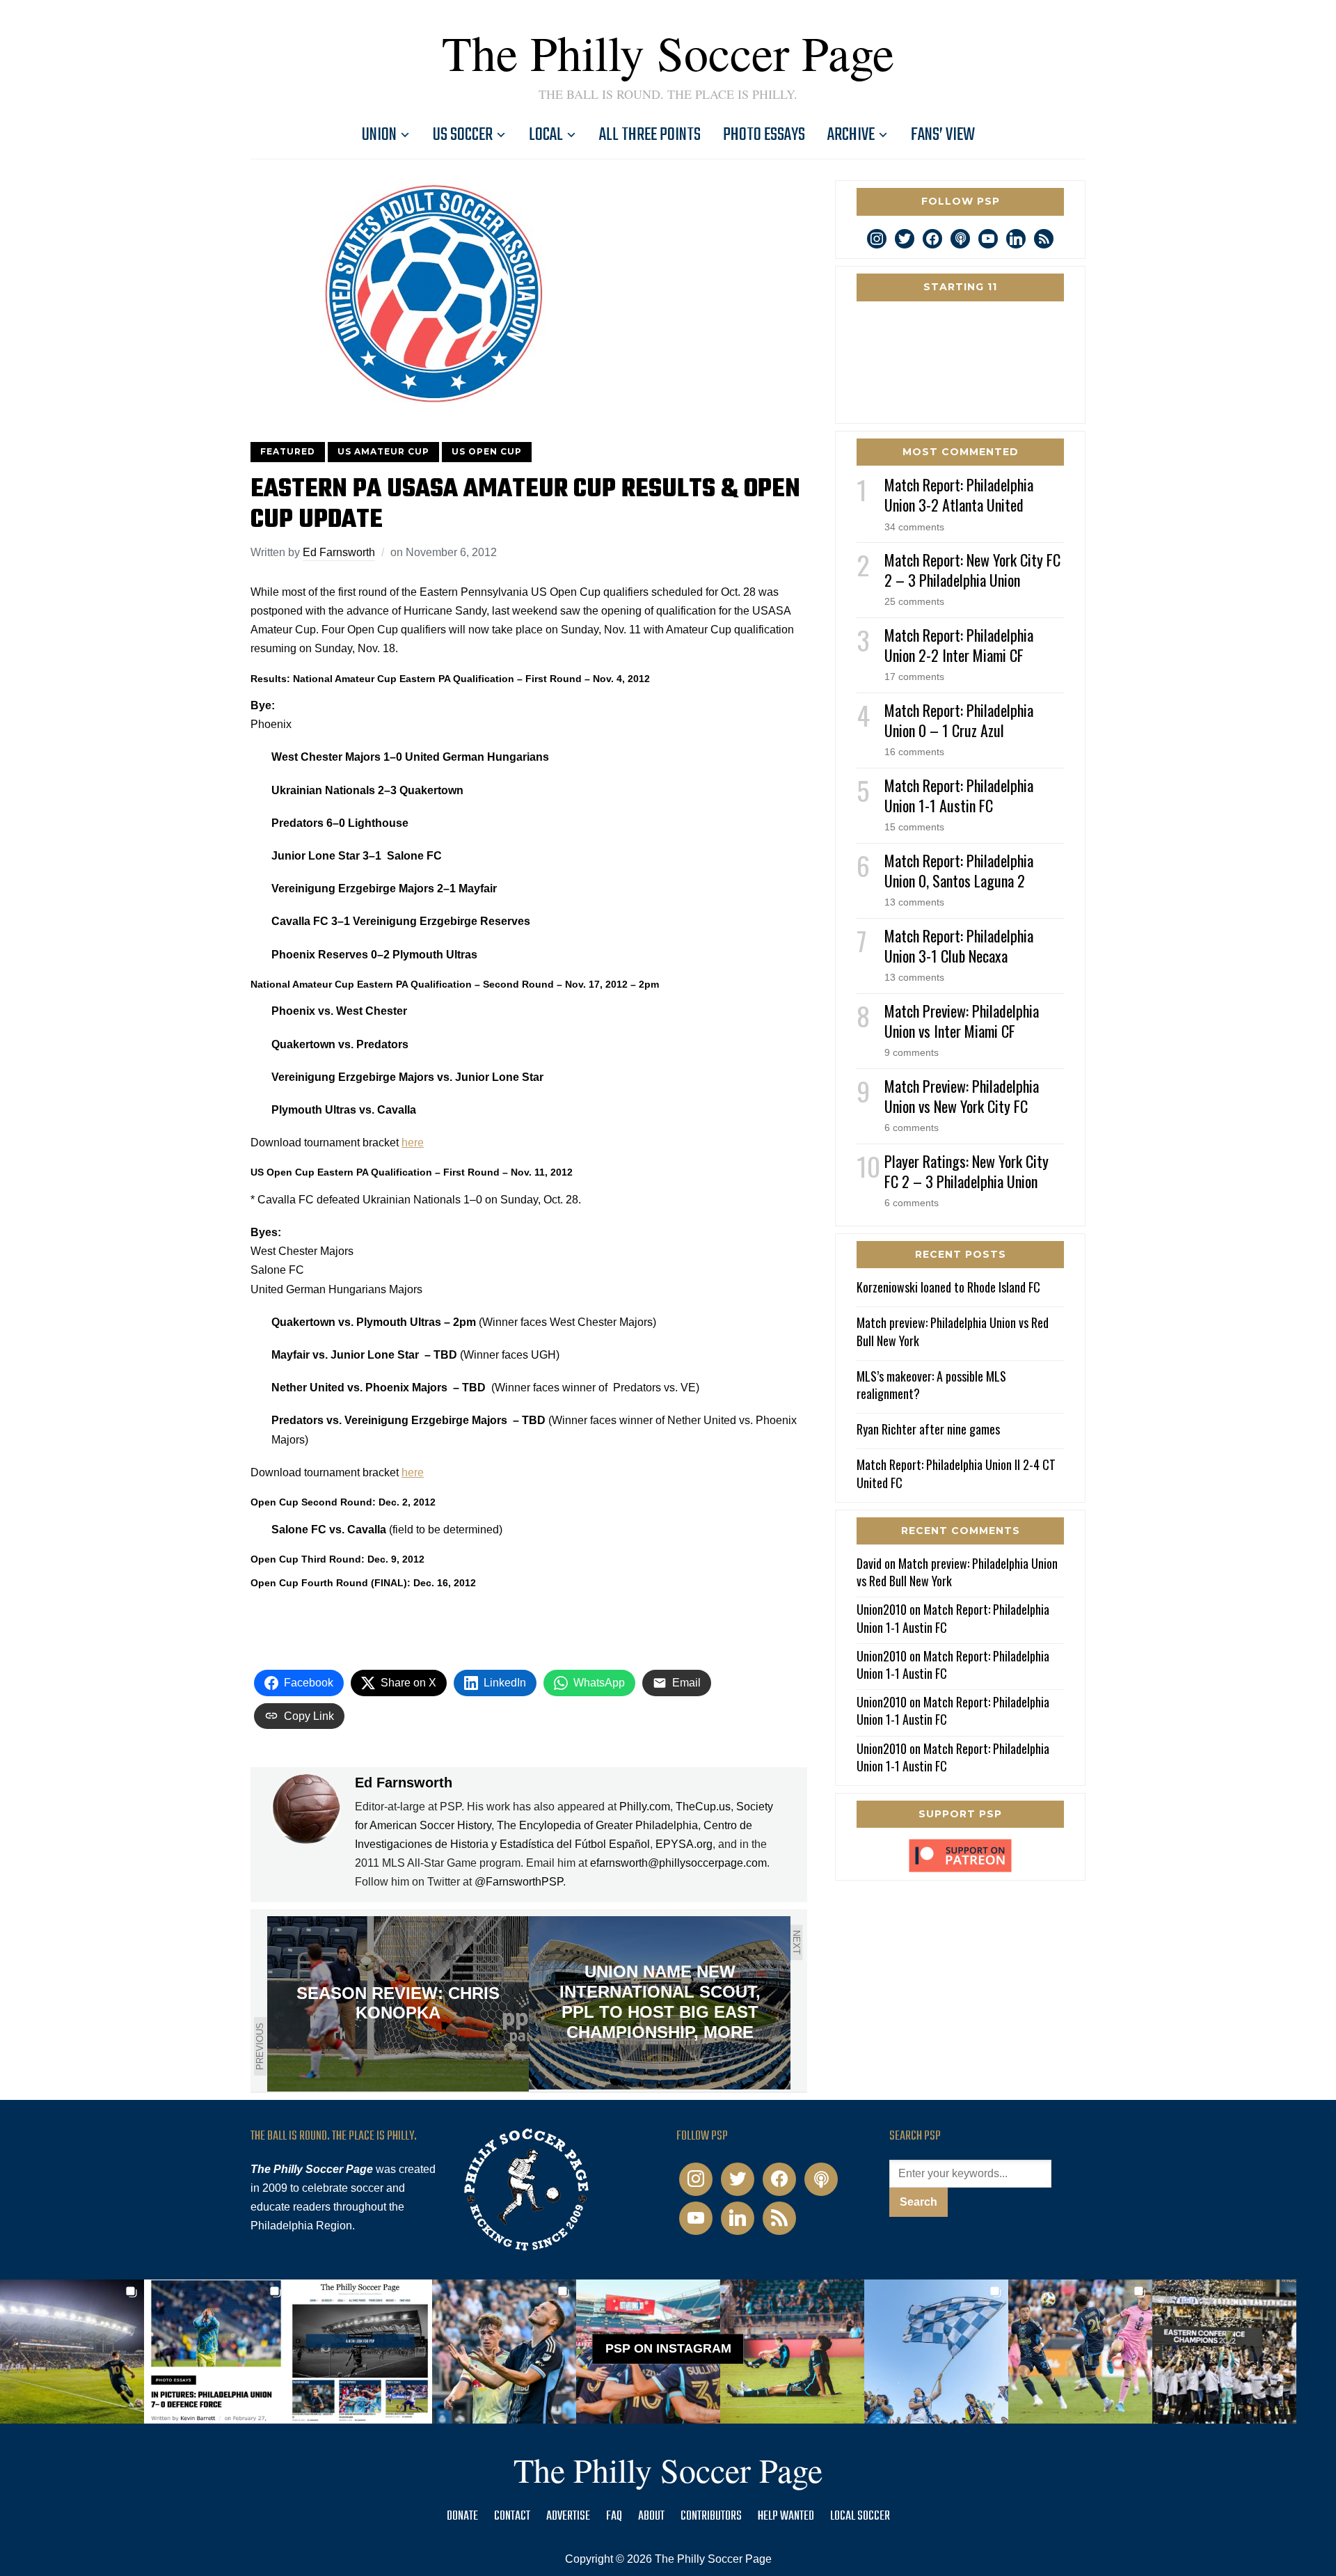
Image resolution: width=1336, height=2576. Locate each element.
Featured (288, 451)
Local (546, 135)
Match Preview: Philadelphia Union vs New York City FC (962, 1096)
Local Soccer (860, 2516)
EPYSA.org (684, 1844)
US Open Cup (487, 451)
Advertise (568, 2516)
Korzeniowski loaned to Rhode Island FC (948, 1287)
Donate (462, 2516)
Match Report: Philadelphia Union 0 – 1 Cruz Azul (959, 720)
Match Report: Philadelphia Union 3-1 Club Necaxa (959, 946)
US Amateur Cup (383, 451)
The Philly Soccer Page (668, 52)
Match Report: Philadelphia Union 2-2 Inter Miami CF (959, 645)
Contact (512, 2516)
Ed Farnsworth (339, 552)
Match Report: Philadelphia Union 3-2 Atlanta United (959, 495)
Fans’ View (943, 135)
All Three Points (650, 135)
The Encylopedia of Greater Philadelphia (597, 1825)
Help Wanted (786, 2516)
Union (379, 135)
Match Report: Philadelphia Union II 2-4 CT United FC (956, 1473)
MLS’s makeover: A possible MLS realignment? (931, 1385)
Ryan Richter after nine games (928, 1429)
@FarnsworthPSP (519, 1882)
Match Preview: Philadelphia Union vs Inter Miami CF (962, 1021)
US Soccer (463, 135)
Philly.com (645, 1807)
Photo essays (764, 135)
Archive (851, 135)
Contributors (711, 2516)
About (651, 2516)
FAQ (614, 2516)
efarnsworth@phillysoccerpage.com (678, 1863)
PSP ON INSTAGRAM (668, 2348)
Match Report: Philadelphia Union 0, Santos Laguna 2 (959, 870)
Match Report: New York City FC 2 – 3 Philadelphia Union (972, 570)
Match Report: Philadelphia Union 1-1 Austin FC (959, 795)
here (413, 1143)
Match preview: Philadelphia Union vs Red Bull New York (953, 1331)
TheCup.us (703, 1807)
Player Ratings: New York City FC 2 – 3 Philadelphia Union (967, 1171)
